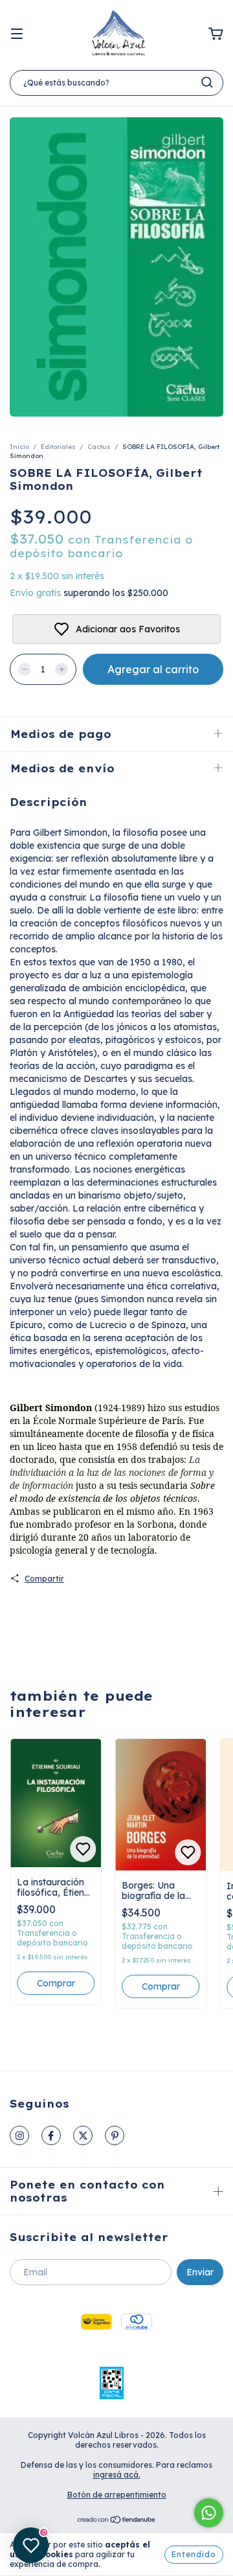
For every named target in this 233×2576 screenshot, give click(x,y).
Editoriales (58, 447)
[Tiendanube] (117, 2521)
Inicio (19, 447)
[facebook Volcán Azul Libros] (51, 2135)
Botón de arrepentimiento (117, 2495)
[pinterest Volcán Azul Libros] (115, 2135)
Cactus (99, 447)
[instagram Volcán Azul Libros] (19, 2135)
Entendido (194, 2554)
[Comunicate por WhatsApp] (209, 2513)
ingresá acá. (117, 2475)
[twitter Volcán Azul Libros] (83, 2135)
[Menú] (17, 34)
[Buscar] (207, 82)
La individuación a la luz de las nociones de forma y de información (112, 1472)
